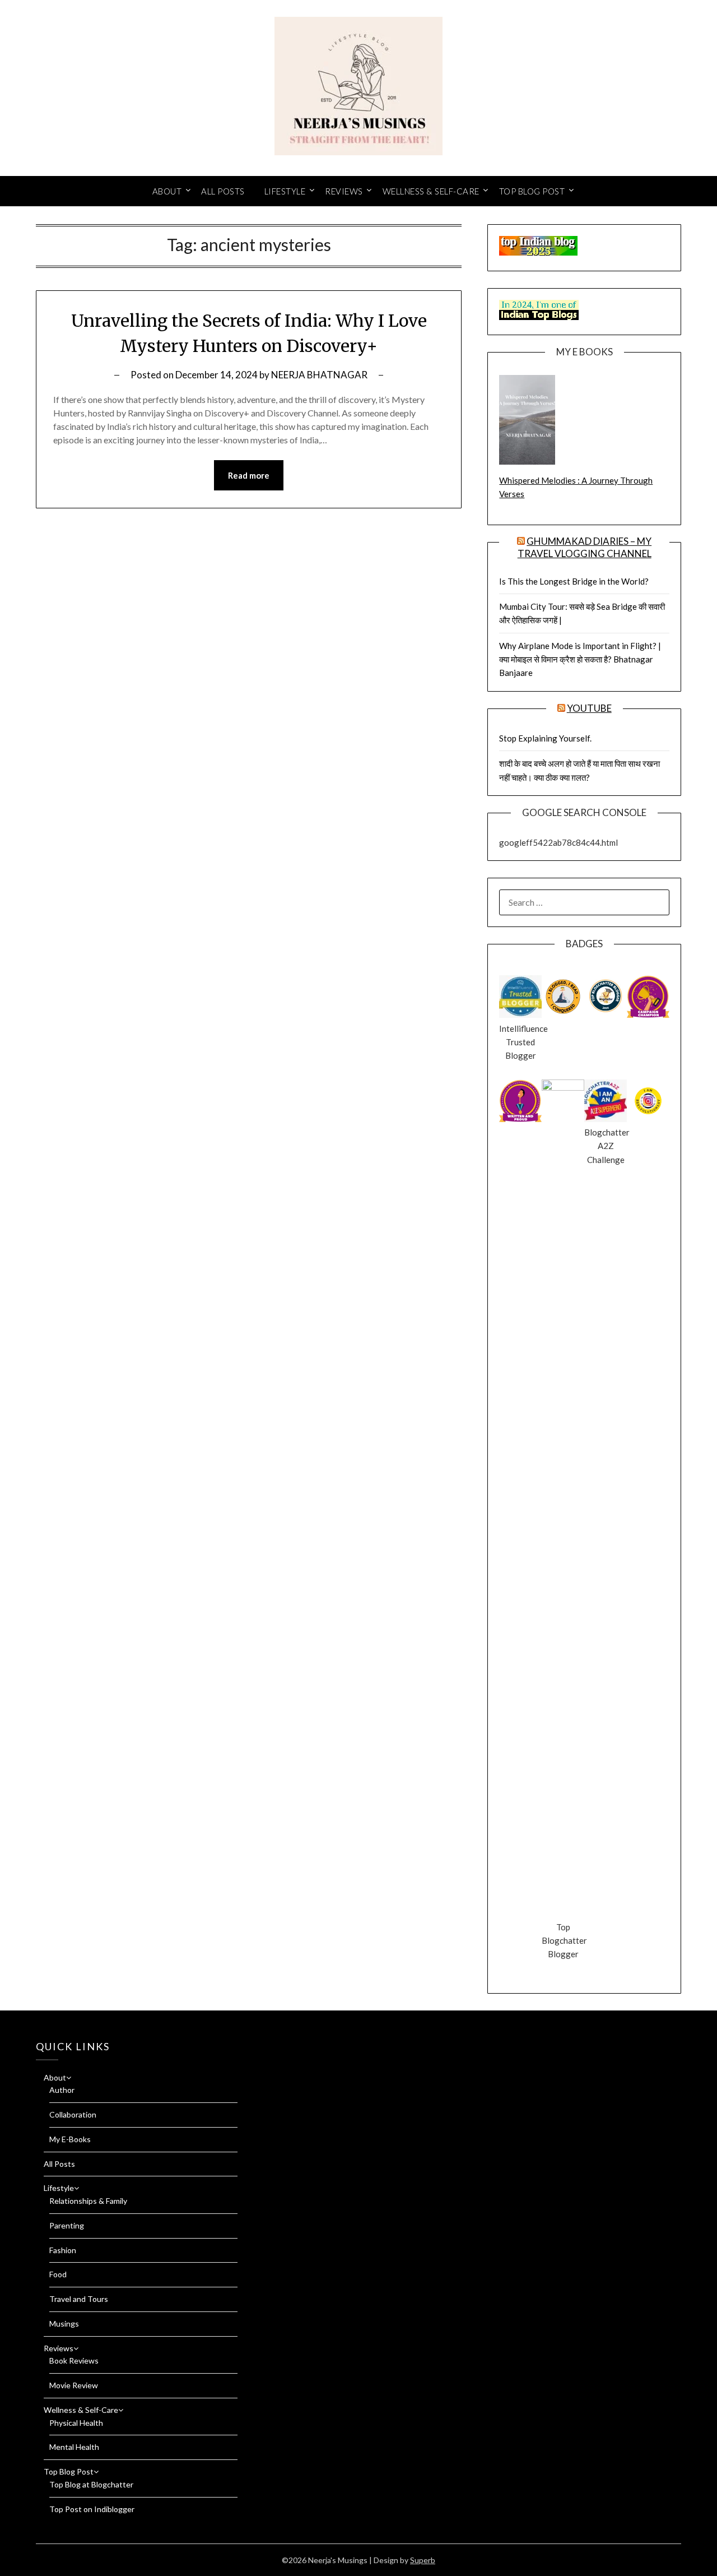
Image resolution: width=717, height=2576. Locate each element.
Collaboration (73, 2114)
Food (58, 2274)
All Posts (223, 191)
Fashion (63, 2250)
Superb (423, 2560)
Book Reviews (74, 2360)
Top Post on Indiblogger (92, 2509)
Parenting (67, 2225)
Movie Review (74, 2385)
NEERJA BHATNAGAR (319, 375)
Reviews (344, 191)
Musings (64, 2324)
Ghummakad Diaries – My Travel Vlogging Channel (585, 547)
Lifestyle (285, 191)
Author (62, 2090)
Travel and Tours (79, 2299)
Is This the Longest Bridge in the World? (574, 581)
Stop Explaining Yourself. (545, 738)
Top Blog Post (532, 191)
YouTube (589, 708)
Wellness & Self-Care (431, 191)
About (167, 191)
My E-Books (70, 2139)
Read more (249, 475)
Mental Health (74, 2447)
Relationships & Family (88, 2201)
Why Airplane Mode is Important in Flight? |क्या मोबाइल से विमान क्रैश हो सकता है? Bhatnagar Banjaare (580, 659)
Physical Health (76, 2423)
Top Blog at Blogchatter (91, 2484)
